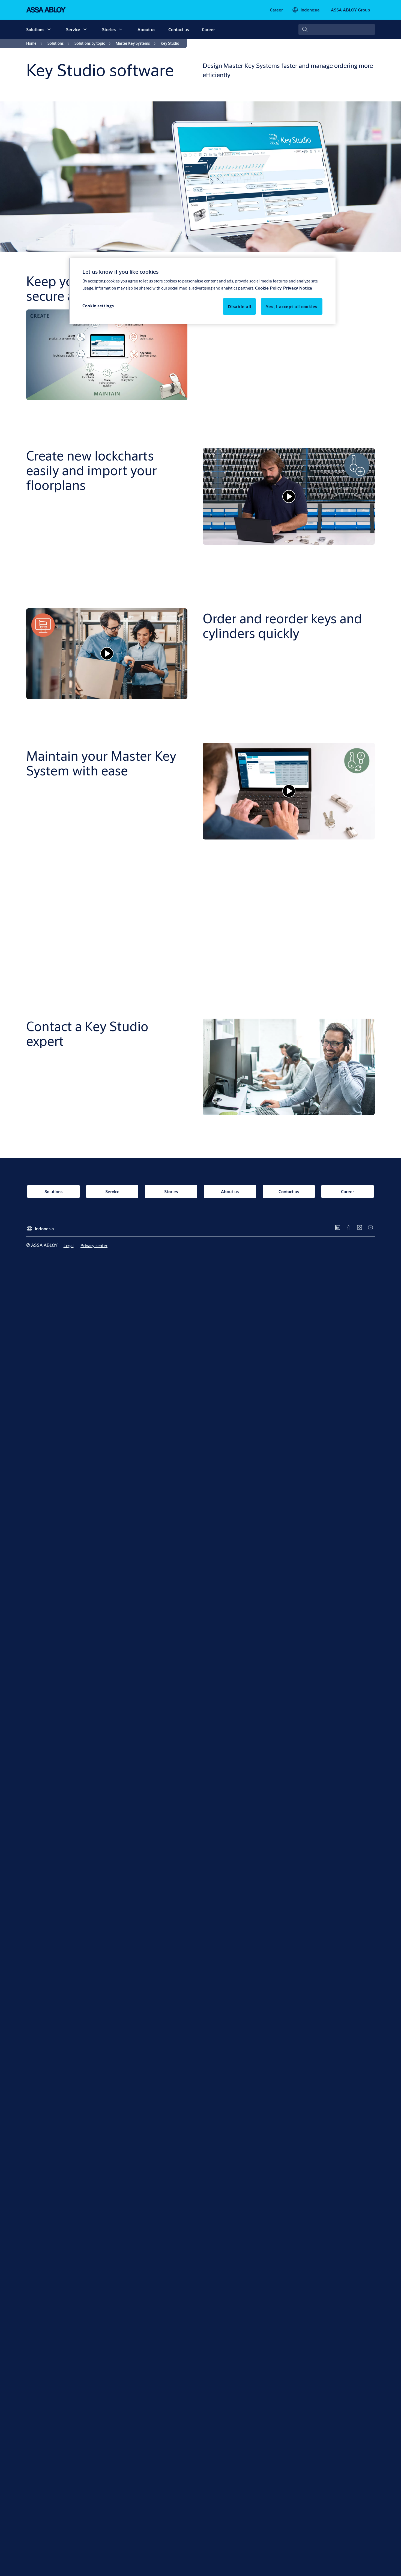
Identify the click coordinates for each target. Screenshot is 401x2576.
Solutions (35, 29)
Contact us (179, 29)
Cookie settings (98, 306)
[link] (276, 10)
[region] (202, 291)
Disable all (239, 306)
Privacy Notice (298, 288)
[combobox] (337, 29)
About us (146, 29)
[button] (49, 29)
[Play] (289, 496)
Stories (109, 29)
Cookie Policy (268, 288)
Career (208, 29)
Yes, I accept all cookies (292, 306)
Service (73, 29)
